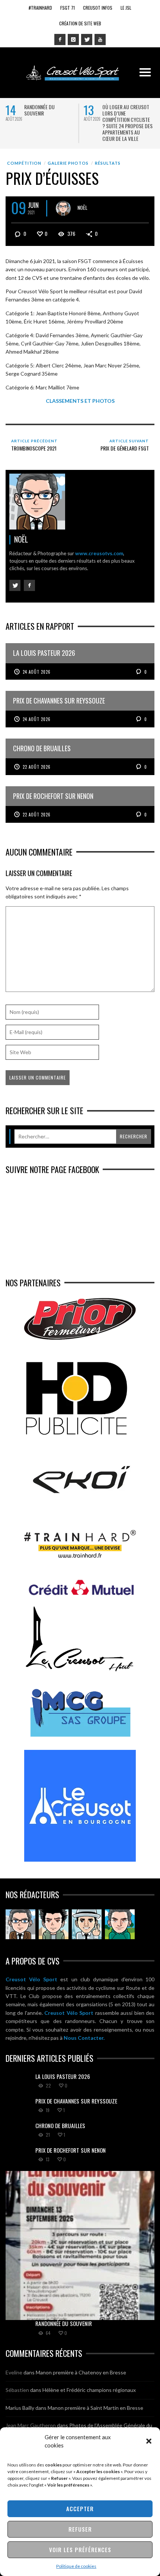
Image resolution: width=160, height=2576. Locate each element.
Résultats (108, 163)
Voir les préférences (80, 2550)
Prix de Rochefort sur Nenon (71, 2150)
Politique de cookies (76, 2566)
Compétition (24, 163)
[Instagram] (73, 39)
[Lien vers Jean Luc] (87, 1924)
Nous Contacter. (84, 2038)
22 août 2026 (37, 767)
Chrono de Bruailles (60, 2125)
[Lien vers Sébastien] (54, 1924)
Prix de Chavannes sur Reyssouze (76, 2101)
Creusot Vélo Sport (31, 1979)
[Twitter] (87, 39)
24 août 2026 (37, 672)
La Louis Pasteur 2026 (63, 2076)
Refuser (80, 2529)
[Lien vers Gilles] (120, 1924)
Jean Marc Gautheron (31, 2425)
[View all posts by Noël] (63, 208)
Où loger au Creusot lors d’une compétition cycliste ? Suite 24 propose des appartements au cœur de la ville (127, 123)
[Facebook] (60, 39)
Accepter (80, 2509)
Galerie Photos (68, 163)
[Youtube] (100, 39)
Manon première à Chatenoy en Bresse (81, 2372)
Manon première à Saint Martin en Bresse (95, 2408)
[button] (149, 2441)
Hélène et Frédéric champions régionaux (89, 2390)
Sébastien (17, 2390)
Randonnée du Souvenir (39, 110)
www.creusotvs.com (99, 553)
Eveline (14, 2372)
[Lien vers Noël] (20, 1924)
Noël (82, 207)
